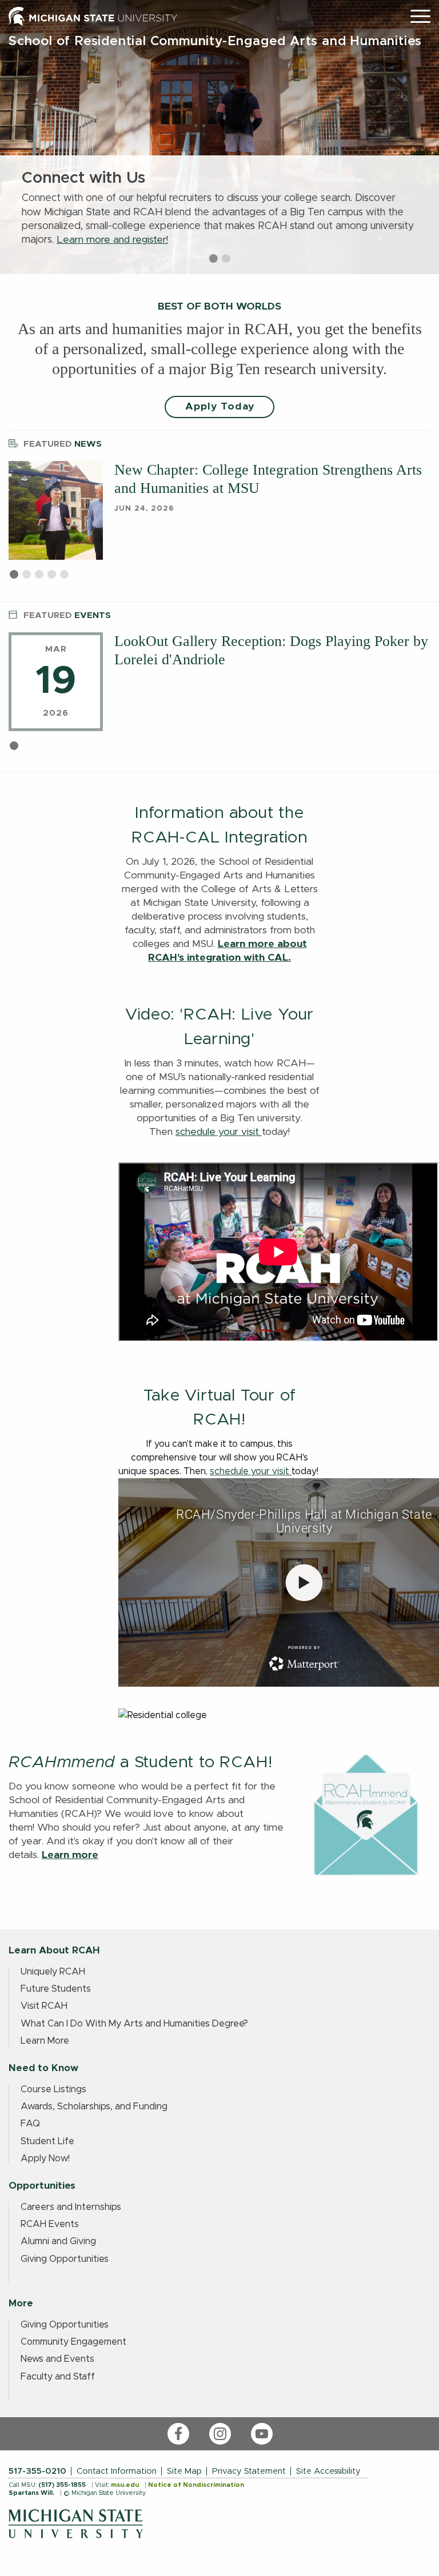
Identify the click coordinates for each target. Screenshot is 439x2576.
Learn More (45, 2041)
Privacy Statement (249, 2471)
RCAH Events (50, 2224)
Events (67, 615)
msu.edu (125, 2485)
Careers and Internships (71, 2207)
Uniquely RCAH (53, 1972)
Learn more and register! (112, 240)
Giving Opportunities (65, 2259)
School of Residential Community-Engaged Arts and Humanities (215, 41)
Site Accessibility (328, 2471)
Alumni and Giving (58, 2241)
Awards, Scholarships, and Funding (94, 2106)
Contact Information (117, 2471)
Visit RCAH (44, 2006)
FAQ (30, 2124)
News (63, 444)
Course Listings (53, 2089)
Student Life (47, 2141)
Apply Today (220, 407)
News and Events (57, 2359)
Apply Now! (45, 2158)
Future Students (56, 1989)
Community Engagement (73, 2342)
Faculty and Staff (58, 2377)
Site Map (184, 2471)
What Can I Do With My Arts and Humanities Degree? (134, 2024)
